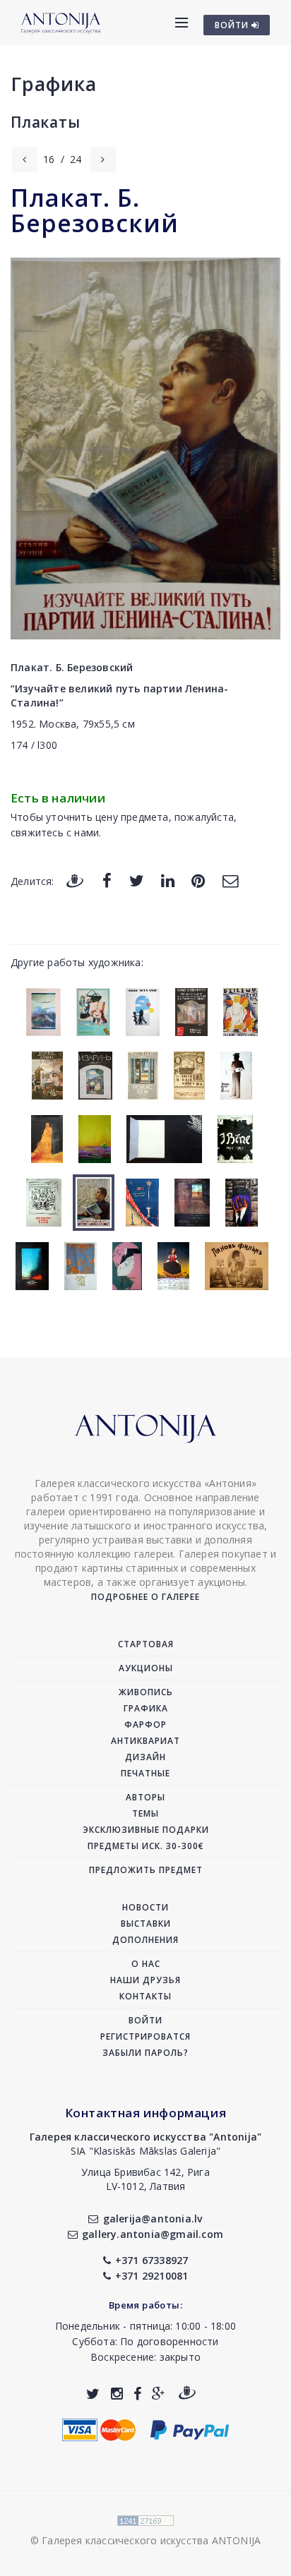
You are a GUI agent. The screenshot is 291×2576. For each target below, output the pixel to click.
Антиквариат (145, 1741)
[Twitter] (137, 880)
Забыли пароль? (145, 2053)
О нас (146, 1964)
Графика (54, 84)
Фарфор (145, 1725)
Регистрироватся (145, 2036)
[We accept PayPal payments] (190, 2429)
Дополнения (145, 1940)
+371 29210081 (152, 2276)
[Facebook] (107, 880)
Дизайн (145, 1757)
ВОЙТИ (233, 25)
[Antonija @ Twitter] (93, 2394)
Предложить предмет (146, 1870)
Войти (145, 2020)
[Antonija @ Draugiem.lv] (187, 2394)
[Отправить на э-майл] (230, 880)
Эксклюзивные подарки (146, 1830)
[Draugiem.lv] (75, 880)
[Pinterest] (198, 880)
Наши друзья (145, 1980)
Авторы (145, 1797)
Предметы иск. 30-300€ (146, 1846)
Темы (145, 1813)
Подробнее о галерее (145, 1597)
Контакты (145, 1996)
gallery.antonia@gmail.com (153, 2234)
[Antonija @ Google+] (159, 2394)
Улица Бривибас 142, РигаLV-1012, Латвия (145, 2179)
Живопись (146, 1692)
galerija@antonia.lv (153, 2219)
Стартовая (146, 1644)
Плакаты (46, 122)
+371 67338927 (152, 2260)
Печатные (145, 1773)
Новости (145, 1907)
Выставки (146, 1924)
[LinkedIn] (168, 880)
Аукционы (146, 1668)
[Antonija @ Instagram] (117, 2394)
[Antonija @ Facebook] (137, 2394)
